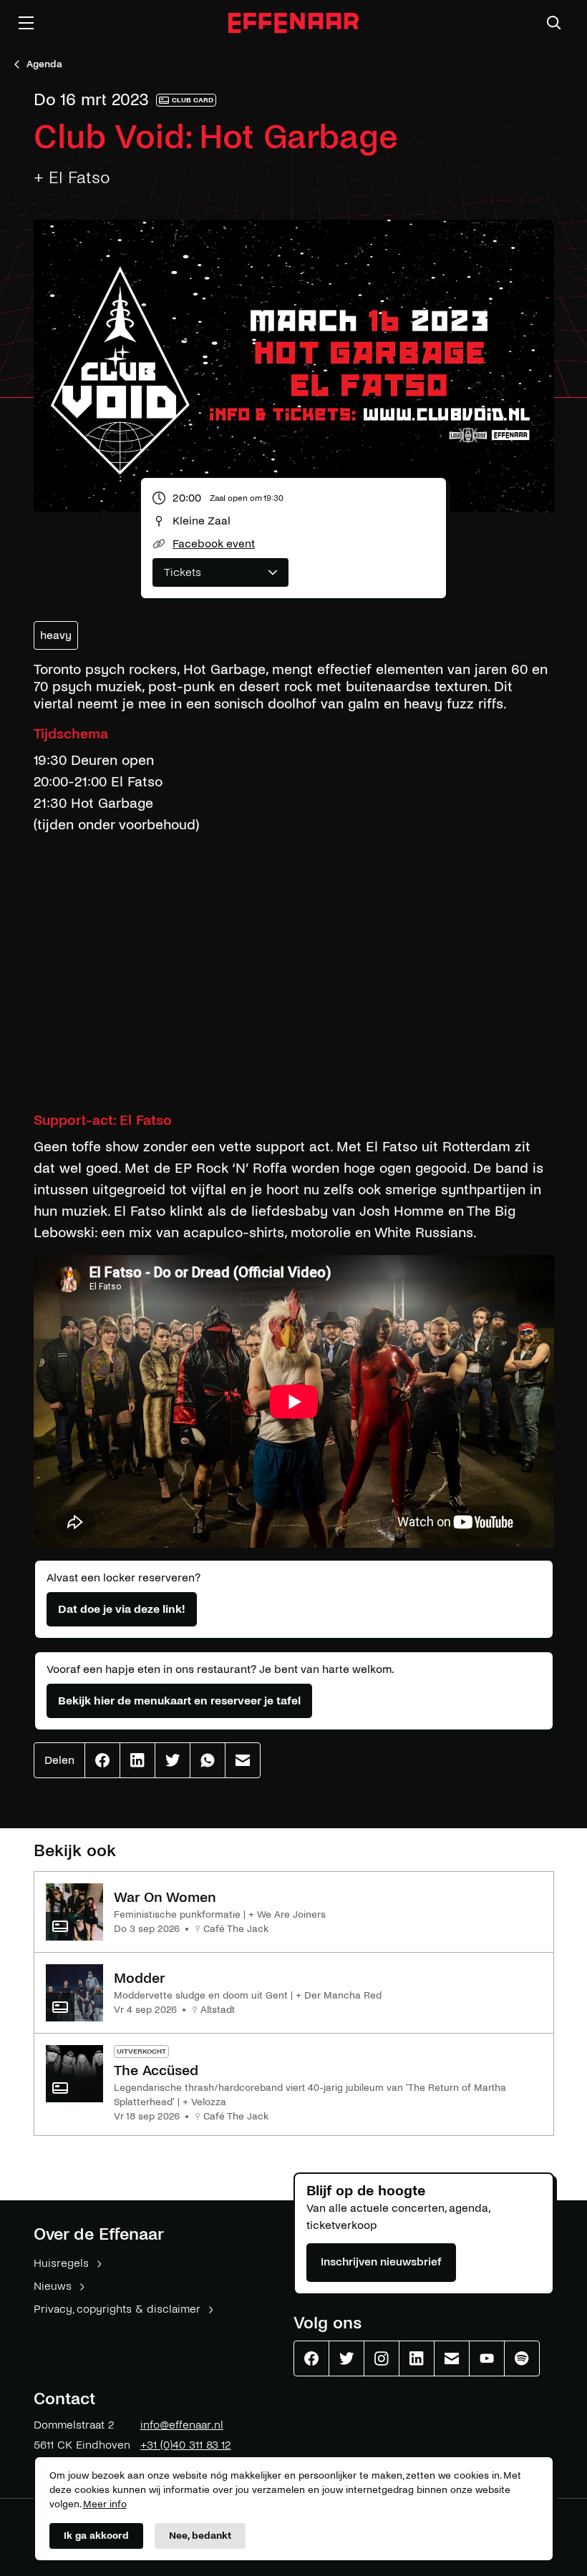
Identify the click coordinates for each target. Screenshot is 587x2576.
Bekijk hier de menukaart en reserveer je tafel (179, 1701)
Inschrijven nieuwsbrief (381, 2262)
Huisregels (61, 2263)
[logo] (293, 23)
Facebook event (214, 543)
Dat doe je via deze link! (122, 1609)
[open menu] (26, 23)
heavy (56, 635)
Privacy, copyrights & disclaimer (117, 2309)
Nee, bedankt (200, 2536)
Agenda (44, 64)
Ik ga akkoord (96, 2536)
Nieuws (53, 2286)
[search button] (554, 23)
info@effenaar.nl (182, 2425)
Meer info (105, 2504)
